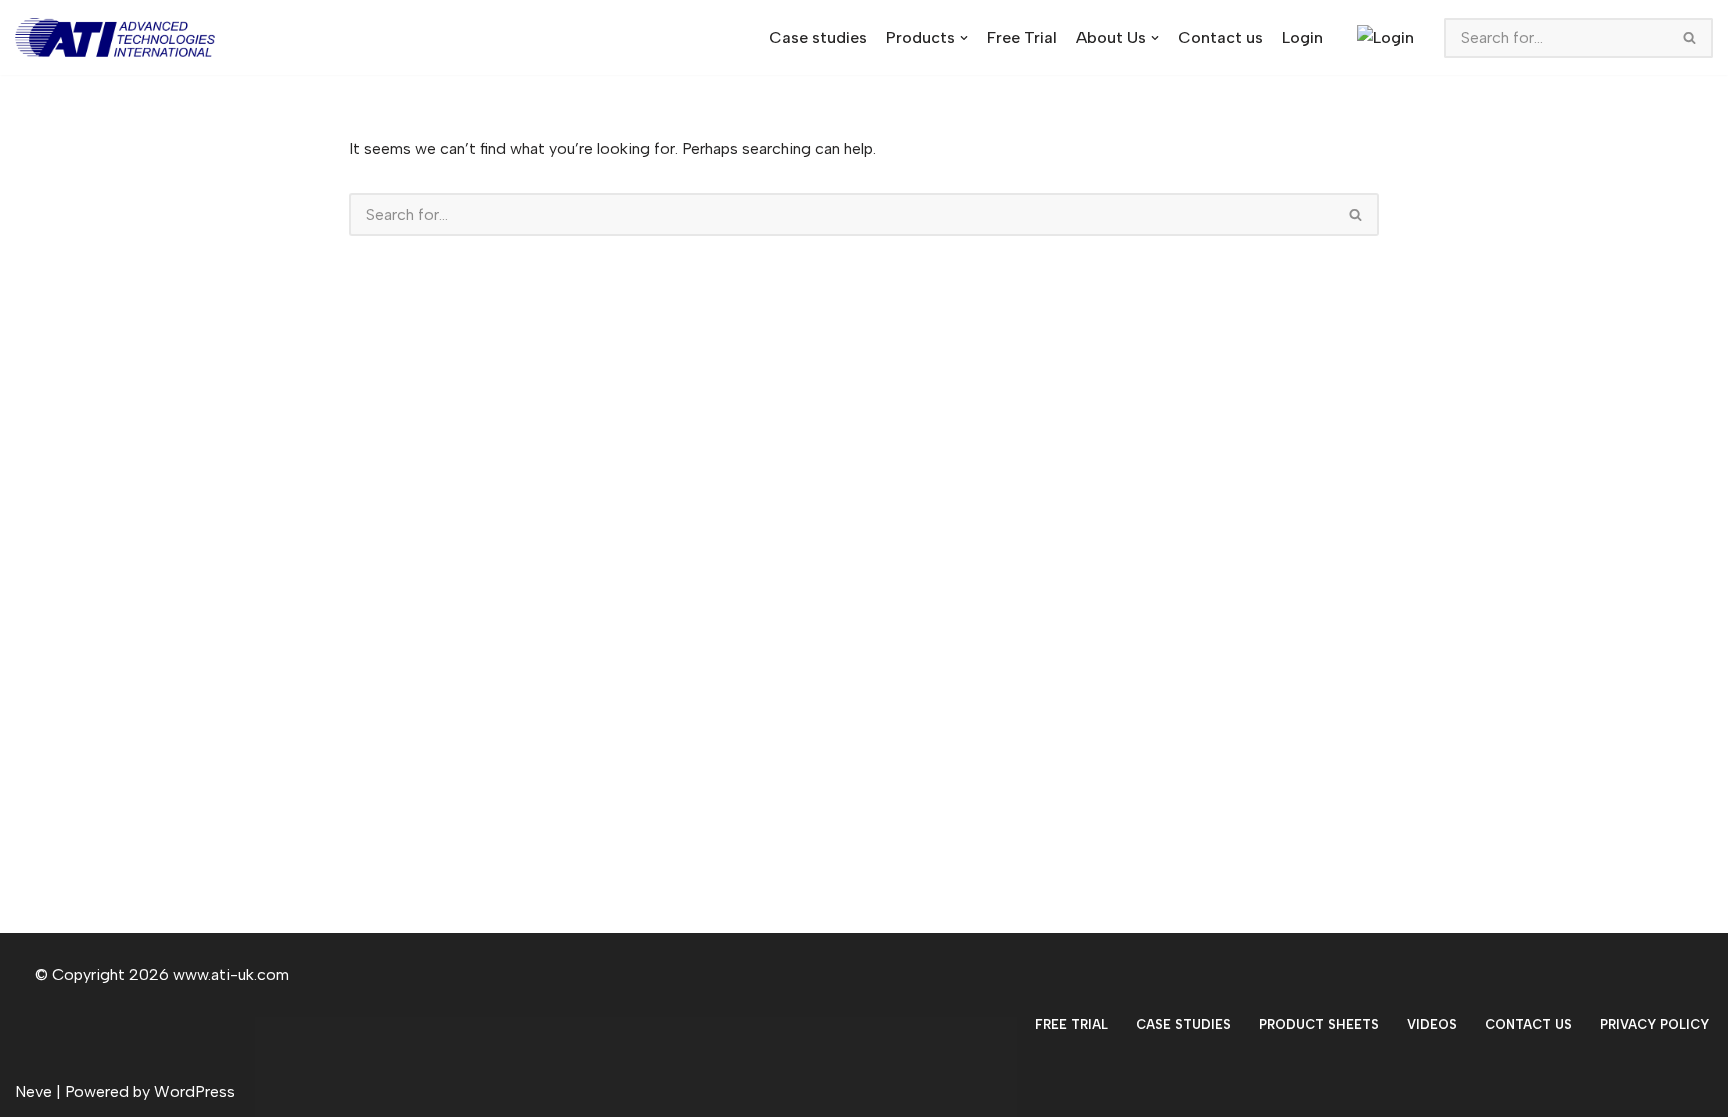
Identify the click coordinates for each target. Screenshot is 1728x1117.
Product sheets (1319, 1024)
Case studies (818, 37)
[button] (964, 38)
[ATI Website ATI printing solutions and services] (120, 37)
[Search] (1690, 38)
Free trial (1071, 1024)
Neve (33, 1091)
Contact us (1220, 37)
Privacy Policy (1654, 1024)
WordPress (194, 1091)
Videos (1432, 1024)
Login (1302, 37)
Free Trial (1022, 37)
